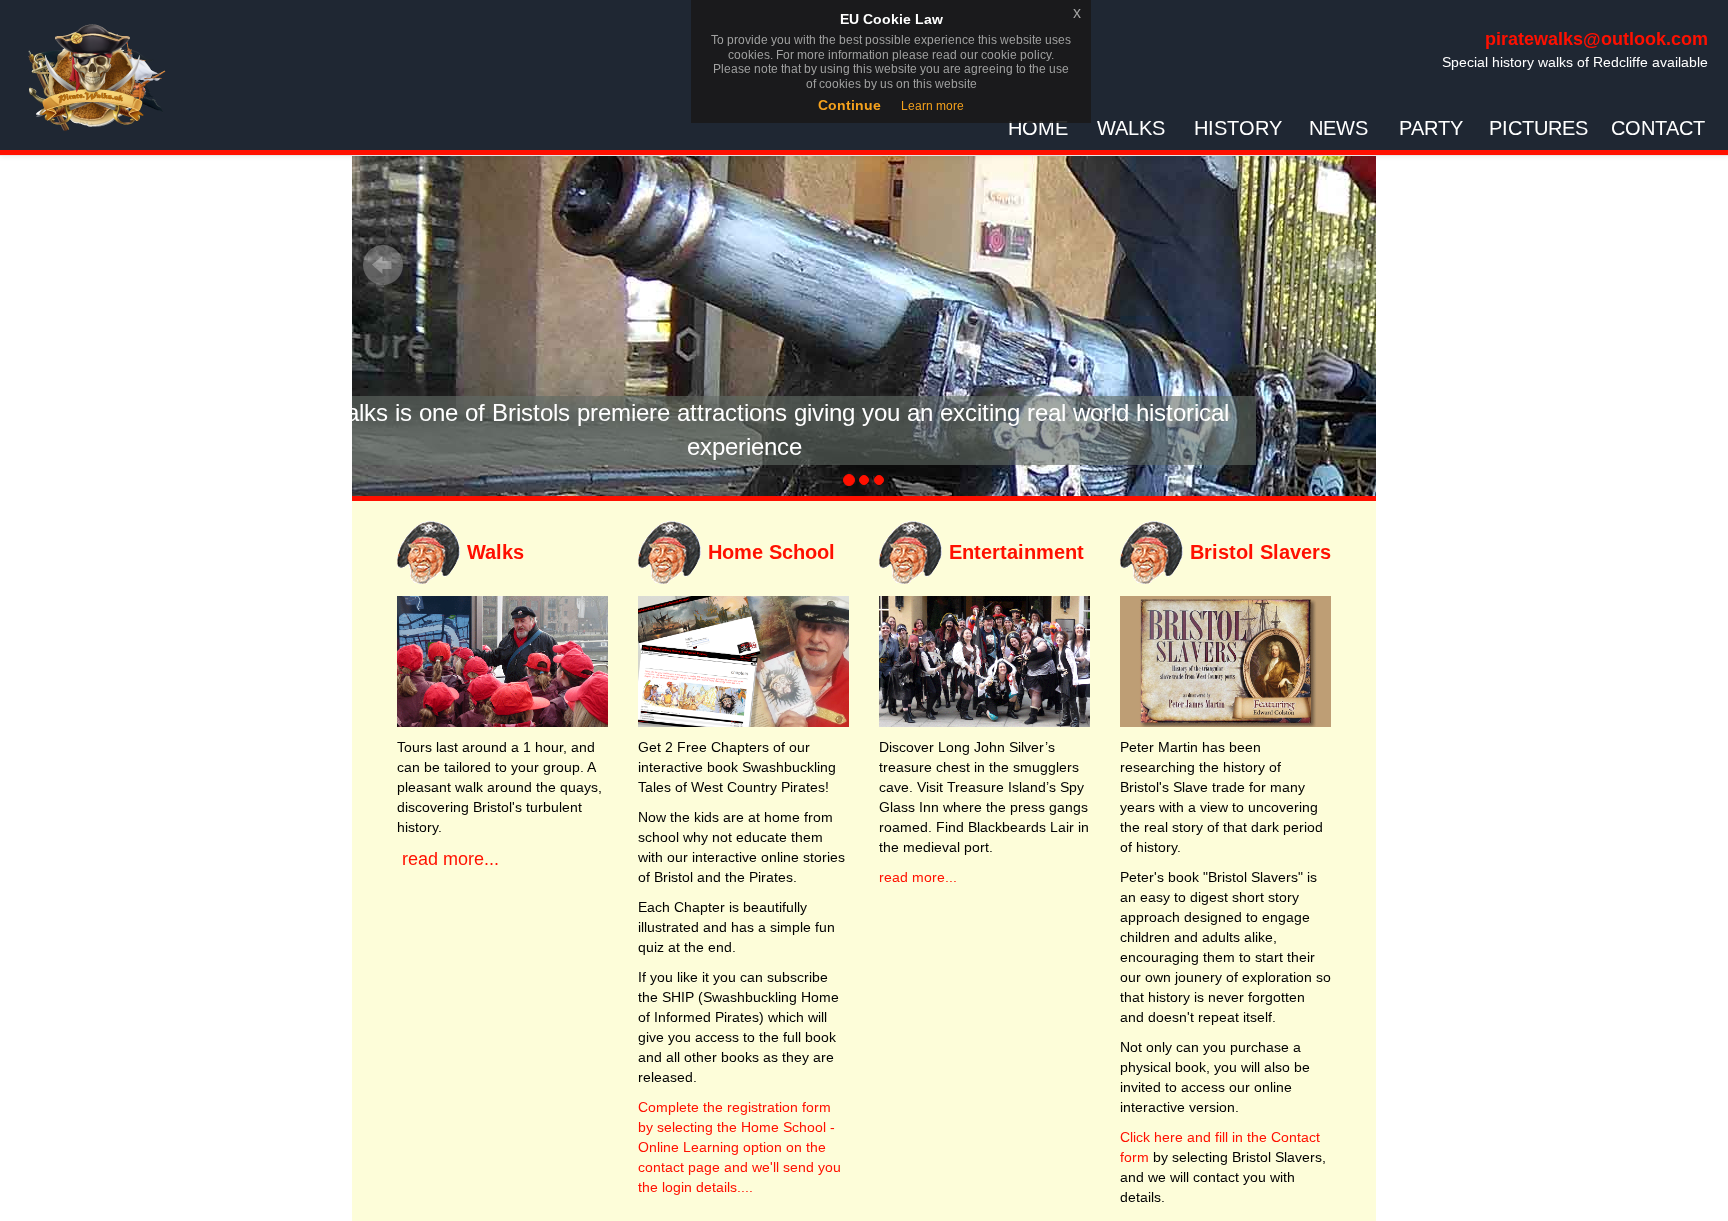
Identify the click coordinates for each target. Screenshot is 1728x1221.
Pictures (1538, 128)
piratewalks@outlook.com (1596, 39)
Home (1038, 128)
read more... (448, 859)
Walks (1131, 128)
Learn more (932, 106)
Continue (849, 105)
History (1238, 128)
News (1338, 128)
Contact (1658, 128)
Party (1431, 128)
